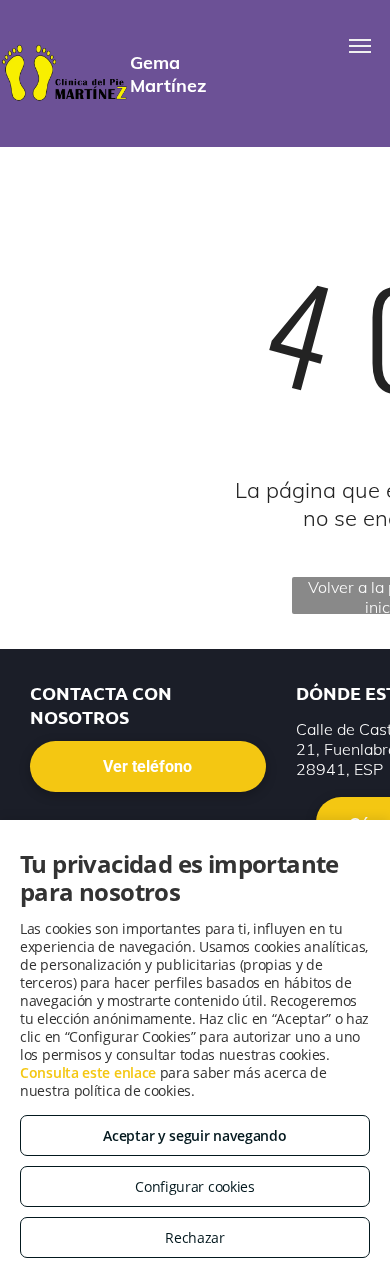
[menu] (360, 46)
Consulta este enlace (88, 1072)
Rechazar (195, 1237)
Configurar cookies (195, 1186)
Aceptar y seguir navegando (194, 1135)
